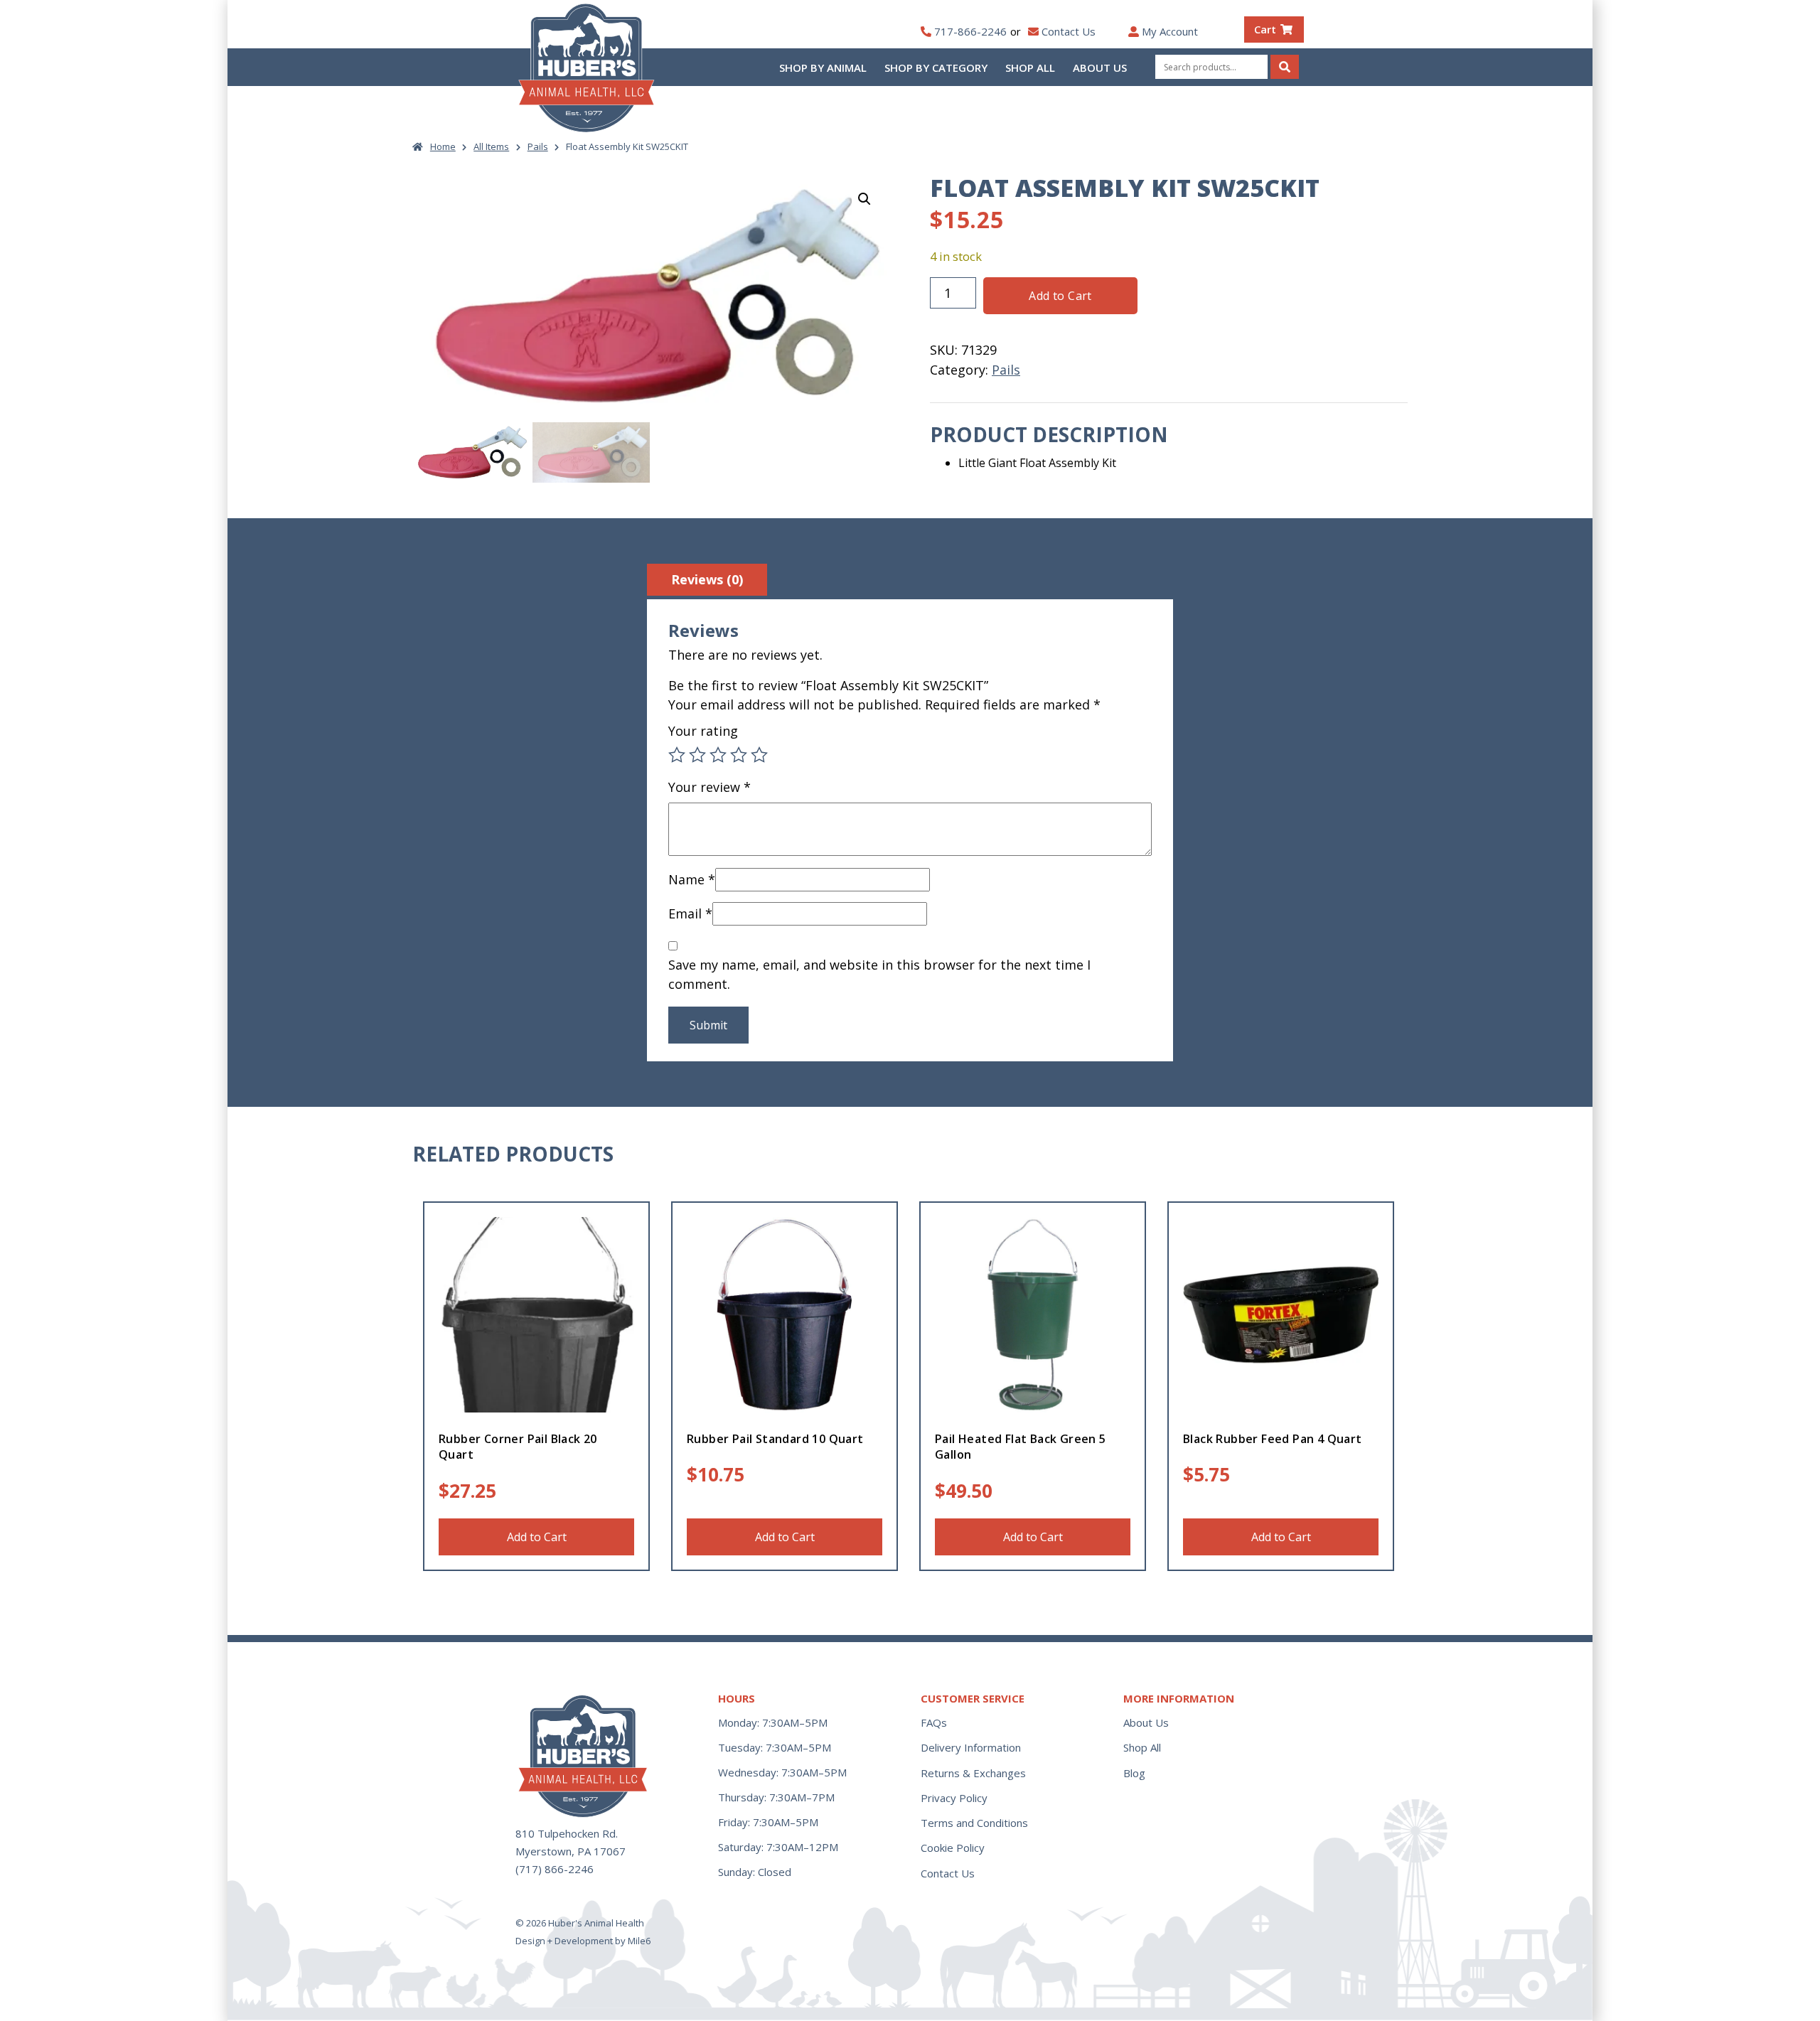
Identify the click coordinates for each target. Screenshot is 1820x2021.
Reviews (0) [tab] (707, 579)
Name (692, 879)
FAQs (934, 1722)
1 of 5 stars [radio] (677, 755)
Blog (1134, 1773)
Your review (710, 787)
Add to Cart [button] (537, 1537)
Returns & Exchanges (973, 1773)
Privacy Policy (954, 1798)
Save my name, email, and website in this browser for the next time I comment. (879, 974)
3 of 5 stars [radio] (718, 755)
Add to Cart (1060, 296)
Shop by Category (936, 68)
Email (690, 913)
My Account (1170, 31)
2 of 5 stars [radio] (697, 755)
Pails (538, 146)
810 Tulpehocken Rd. (567, 1833)
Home (443, 146)
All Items (491, 146)
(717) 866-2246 (555, 1869)
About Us (1100, 68)
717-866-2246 (970, 31)
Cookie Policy (953, 1848)
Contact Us (1069, 31)
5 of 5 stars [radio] (759, 755)
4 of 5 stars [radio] (739, 755)
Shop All (1030, 68)
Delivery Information (971, 1747)
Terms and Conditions (974, 1823)
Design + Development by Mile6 (583, 1941)
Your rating (703, 731)
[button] (864, 199)
